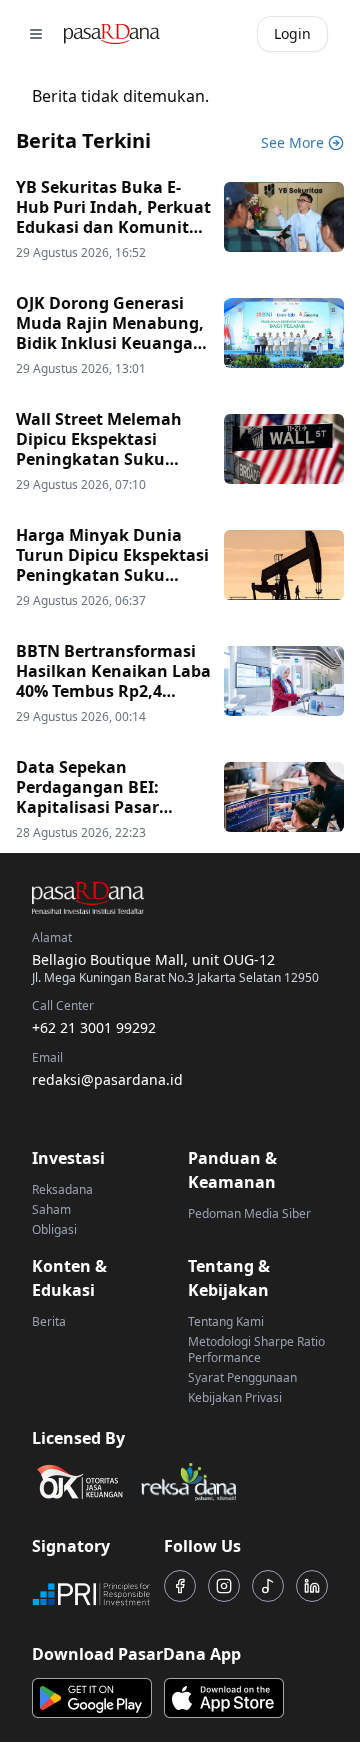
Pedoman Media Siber (249, 1213)
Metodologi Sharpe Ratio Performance (256, 1349)
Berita (49, 1321)
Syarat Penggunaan (242, 1377)
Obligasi (54, 1229)
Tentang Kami (226, 1321)
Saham (51, 1209)
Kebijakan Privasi (235, 1397)
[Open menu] (36, 34)
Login (292, 33)
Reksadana (62, 1189)
